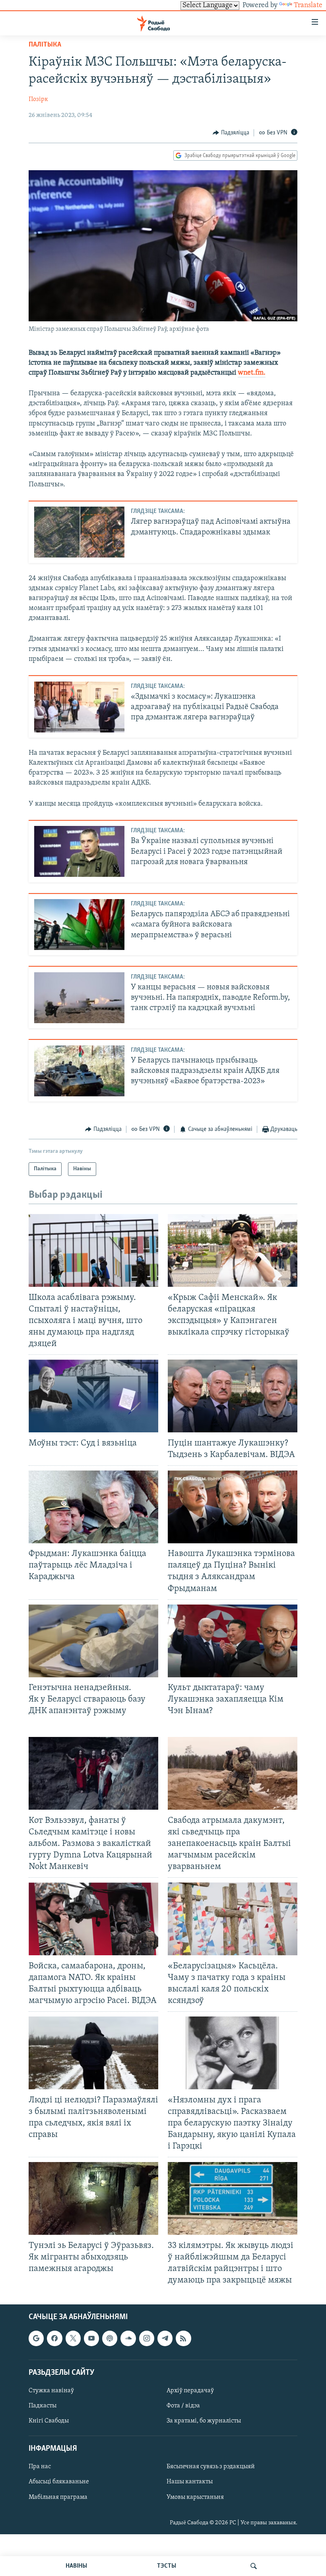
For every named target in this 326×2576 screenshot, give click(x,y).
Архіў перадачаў (190, 2391)
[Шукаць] (254, 2566)
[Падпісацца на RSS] (183, 2339)
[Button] (231, 133)
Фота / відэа (183, 2406)
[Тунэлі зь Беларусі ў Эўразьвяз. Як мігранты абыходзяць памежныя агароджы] (93, 2198)
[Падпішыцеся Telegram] (165, 2339)
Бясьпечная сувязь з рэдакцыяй (211, 2467)
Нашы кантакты (190, 2482)
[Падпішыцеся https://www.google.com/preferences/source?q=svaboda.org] (36, 2339)
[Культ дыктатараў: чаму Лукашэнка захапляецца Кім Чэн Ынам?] (233, 1641)
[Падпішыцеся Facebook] (54, 2339)
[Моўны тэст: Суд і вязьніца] (93, 1396)
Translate (308, 6)
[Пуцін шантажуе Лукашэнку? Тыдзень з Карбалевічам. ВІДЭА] (233, 1396)
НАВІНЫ (76, 2566)
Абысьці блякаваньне (59, 2482)
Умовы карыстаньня (195, 2497)
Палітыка (45, 45)
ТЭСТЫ (167, 2566)
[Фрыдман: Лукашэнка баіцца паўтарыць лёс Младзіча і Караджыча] (93, 1507)
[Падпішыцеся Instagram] (147, 2339)
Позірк (38, 99)
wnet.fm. (252, 373)
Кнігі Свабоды (49, 2421)
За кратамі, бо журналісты (204, 2421)
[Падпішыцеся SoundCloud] (128, 2339)
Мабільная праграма (58, 2497)
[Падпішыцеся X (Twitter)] (73, 2339)
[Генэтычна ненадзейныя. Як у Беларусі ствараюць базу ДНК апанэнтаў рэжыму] (93, 1641)
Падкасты (43, 2406)
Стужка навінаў (51, 2391)
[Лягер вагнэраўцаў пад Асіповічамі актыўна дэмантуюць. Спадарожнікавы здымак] (79, 532)
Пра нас (40, 2467)
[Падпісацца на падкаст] (110, 2339)
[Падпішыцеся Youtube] (91, 2339)
